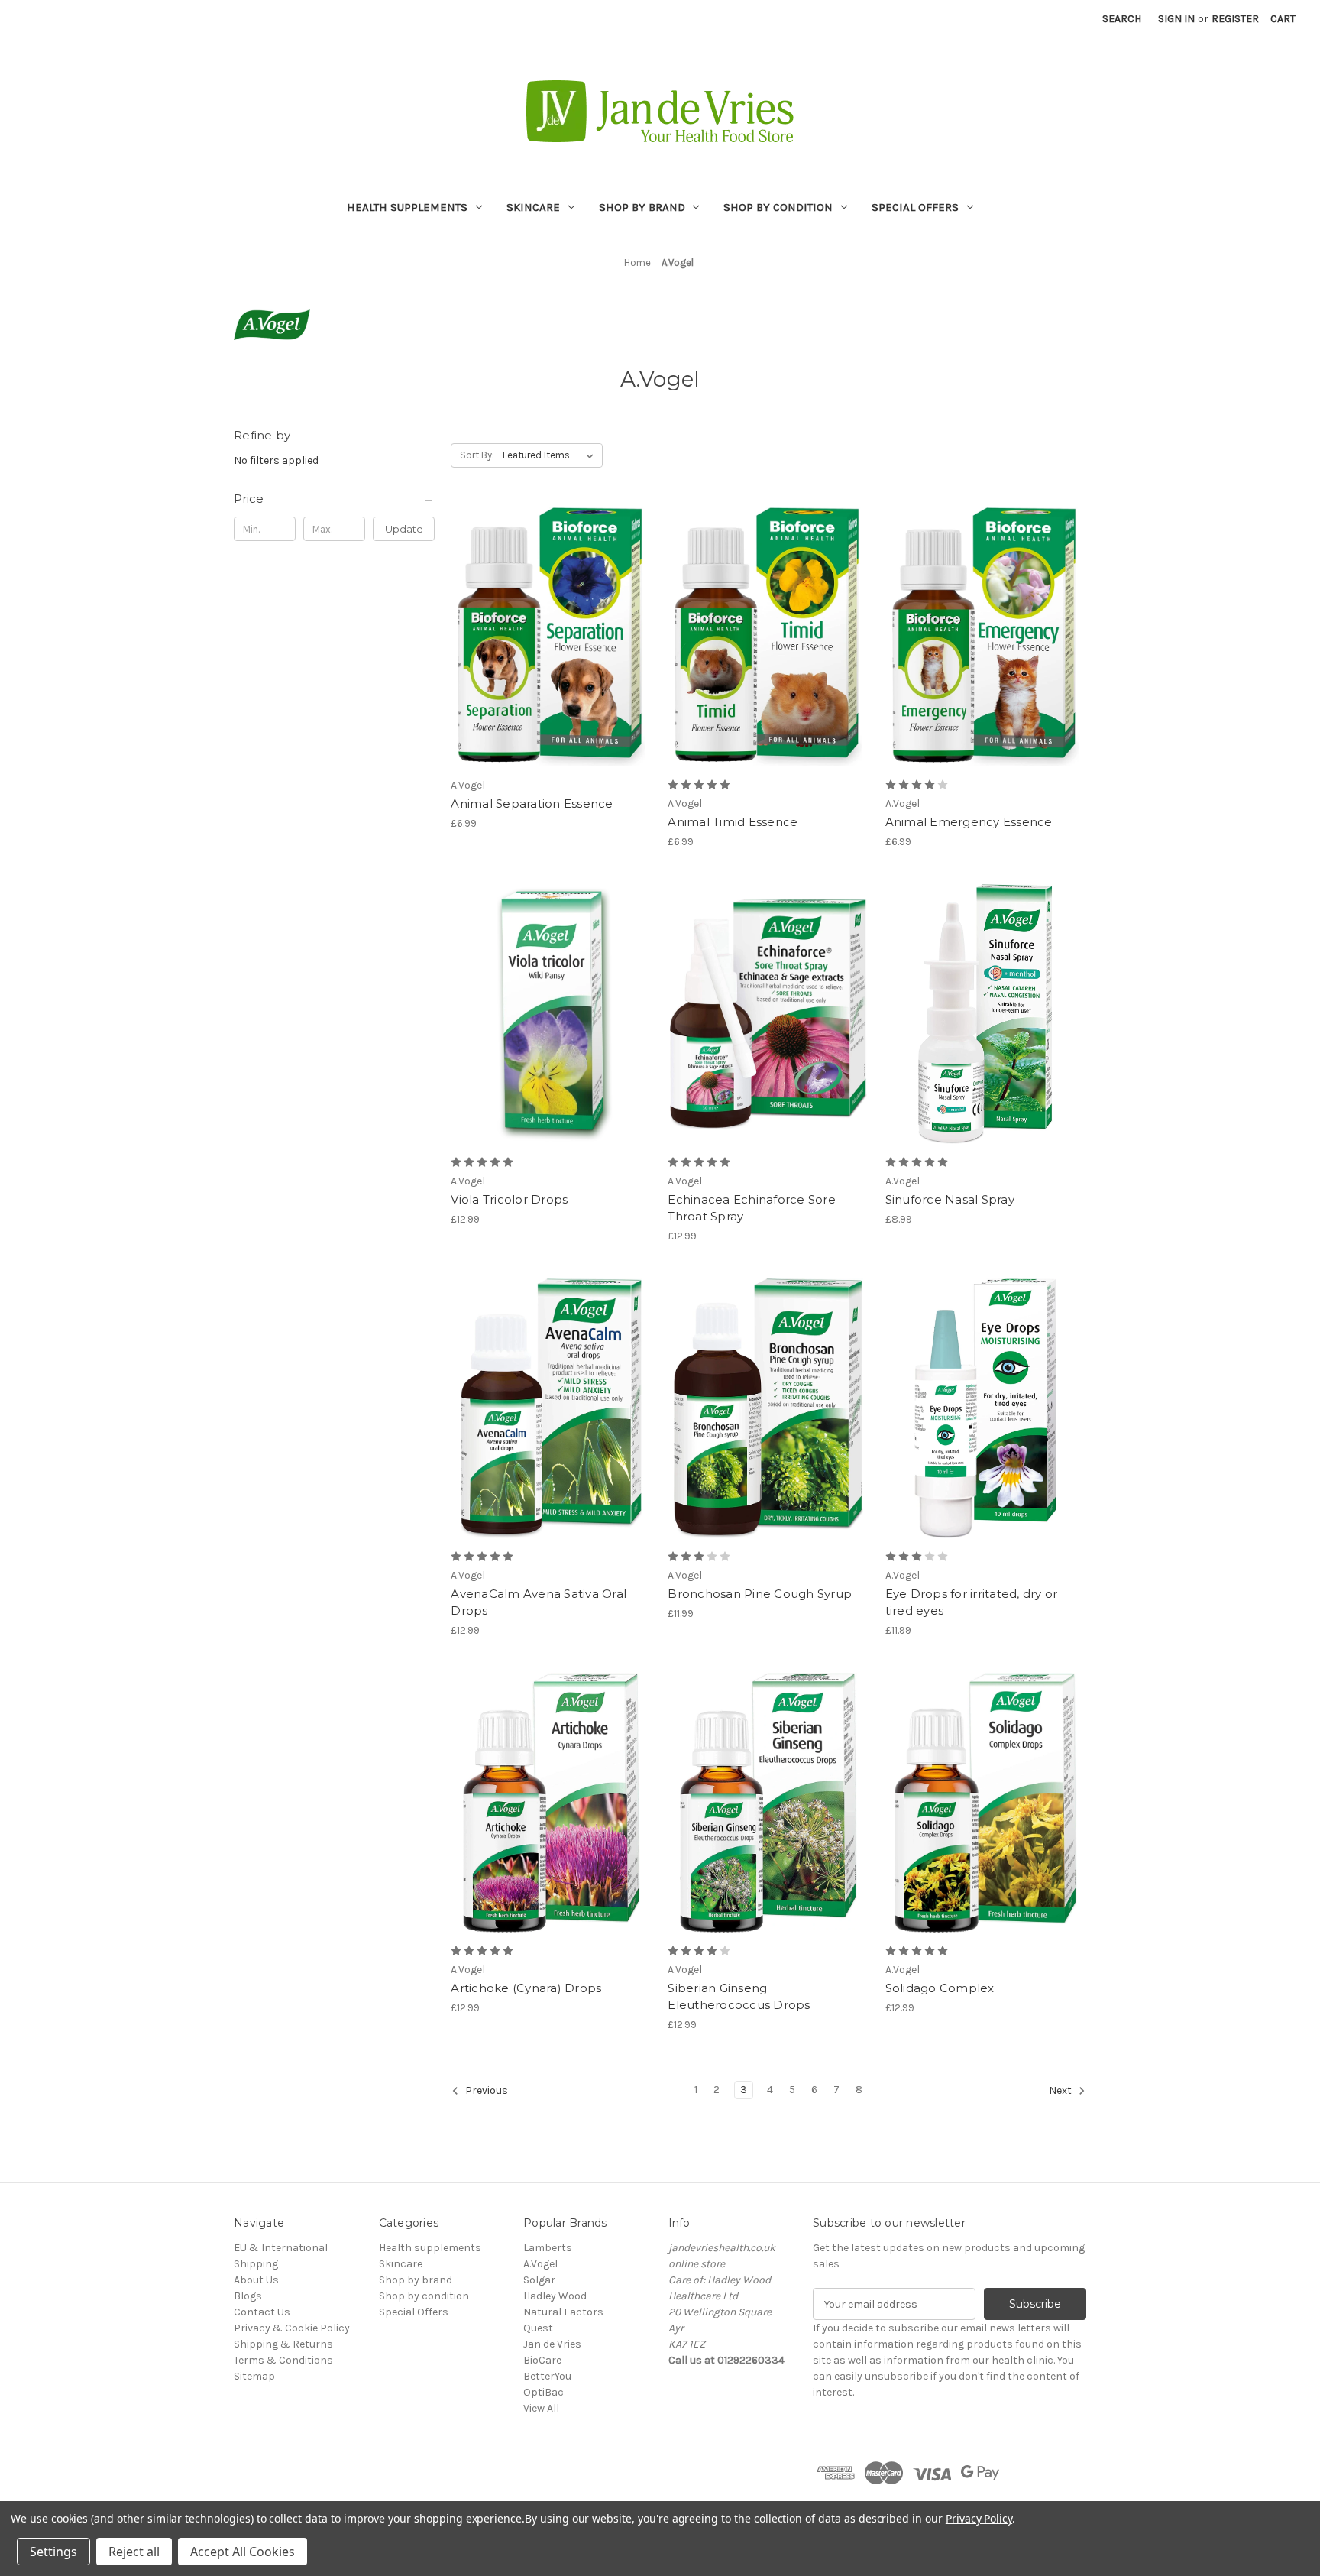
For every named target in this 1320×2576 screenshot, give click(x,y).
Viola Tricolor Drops (509, 1199)
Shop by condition (778, 207)
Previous (485, 2091)
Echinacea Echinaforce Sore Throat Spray (752, 1208)
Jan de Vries (552, 2344)
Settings (53, 2552)
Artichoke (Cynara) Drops (526, 1988)
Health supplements (407, 207)
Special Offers (915, 207)
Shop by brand (642, 207)
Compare (546, 608)
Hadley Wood (555, 2296)
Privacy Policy (979, 2518)
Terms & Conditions (283, 2360)
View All (541, 2408)
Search (1122, 19)
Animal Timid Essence (733, 822)
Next (1061, 2091)
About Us (256, 2280)
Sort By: (477, 455)
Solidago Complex (940, 1988)
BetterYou (547, 2376)
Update (404, 529)
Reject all (134, 2552)
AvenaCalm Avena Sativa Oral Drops (539, 1602)
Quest (538, 2328)
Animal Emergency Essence (969, 822)
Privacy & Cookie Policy (292, 2328)
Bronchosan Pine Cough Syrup (760, 1594)
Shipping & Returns (283, 2344)
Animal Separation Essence (532, 804)
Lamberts (548, 2248)
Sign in (1176, 19)
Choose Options (552, 1028)
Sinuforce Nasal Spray (950, 1199)
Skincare (533, 207)
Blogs (248, 2296)
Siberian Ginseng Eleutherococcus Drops (739, 1997)
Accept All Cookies (243, 2552)
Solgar (539, 2280)
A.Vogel (540, 2264)
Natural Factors (563, 2312)
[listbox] (551, 455)
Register (1235, 19)
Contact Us (262, 2312)
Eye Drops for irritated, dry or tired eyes (972, 1602)
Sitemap (254, 2376)
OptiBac (544, 2392)
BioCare (542, 2360)
